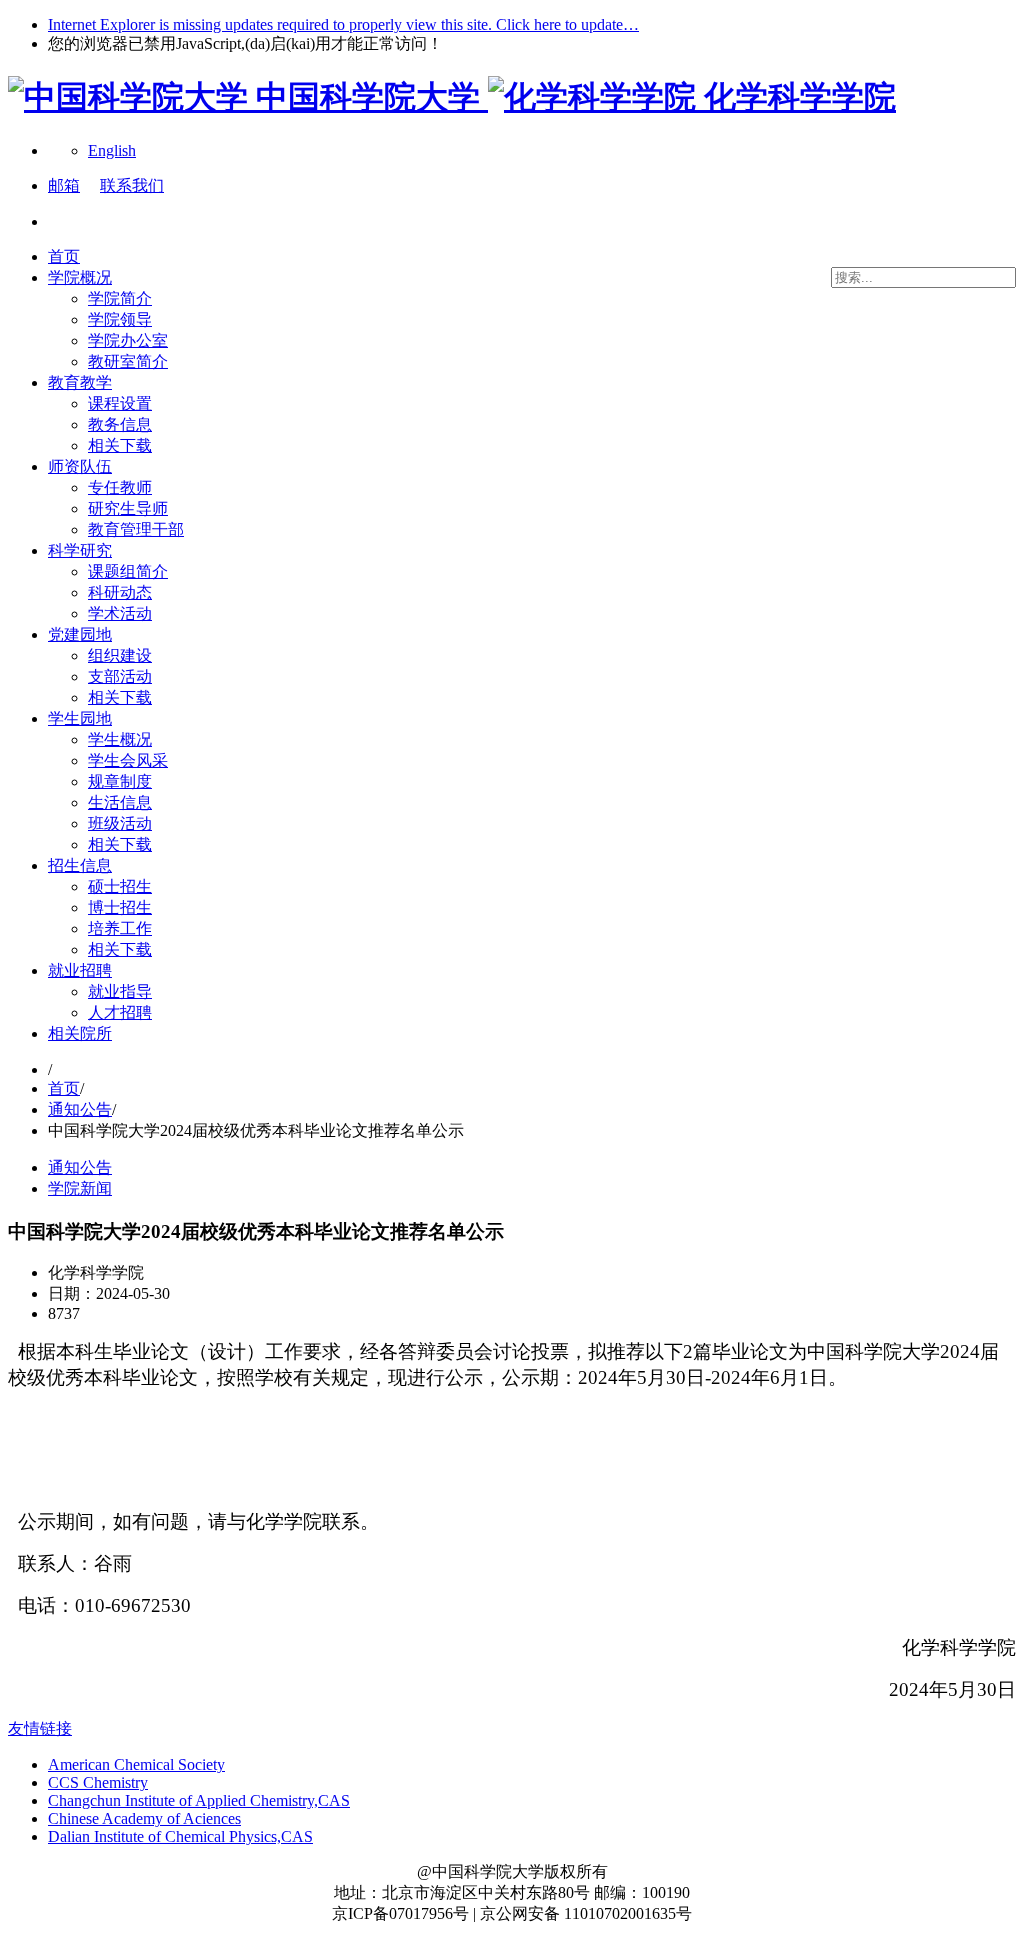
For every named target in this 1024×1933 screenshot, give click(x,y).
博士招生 (120, 907)
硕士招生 (120, 886)
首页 (64, 256)
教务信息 (120, 424)
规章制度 (120, 781)
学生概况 (120, 739)
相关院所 (80, 1033)
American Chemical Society (136, 1764)
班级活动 (120, 823)
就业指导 (120, 991)
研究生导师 (128, 508)
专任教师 (120, 487)
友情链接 (40, 1728)
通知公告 (80, 1109)
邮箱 (64, 185)
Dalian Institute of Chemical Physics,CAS (180, 1836)
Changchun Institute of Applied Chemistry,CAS (199, 1800)
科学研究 (80, 550)
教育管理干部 (136, 529)
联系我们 (132, 185)
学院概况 (80, 277)
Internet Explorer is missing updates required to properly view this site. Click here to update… (343, 24)
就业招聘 (80, 970)
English (112, 150)
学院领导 (120, 319)
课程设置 (120, 403)
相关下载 (120, 445)
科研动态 (120, 592)
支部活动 (120, 676)
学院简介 (120, 298)
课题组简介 (128, 571)
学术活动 (120, 613)
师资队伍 (80, 466)
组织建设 (120, 655)
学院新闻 (80, 1188)
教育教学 (80, 382)
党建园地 (80, 634)
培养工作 (120, 928)
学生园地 (80, 718)
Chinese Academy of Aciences (144, 1818)
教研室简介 (128, 361)
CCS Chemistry (98, 1782)
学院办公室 (128, 340)
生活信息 (120, 802)
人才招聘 (120, 1012)
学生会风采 (128, 760)
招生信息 (80, 865)
